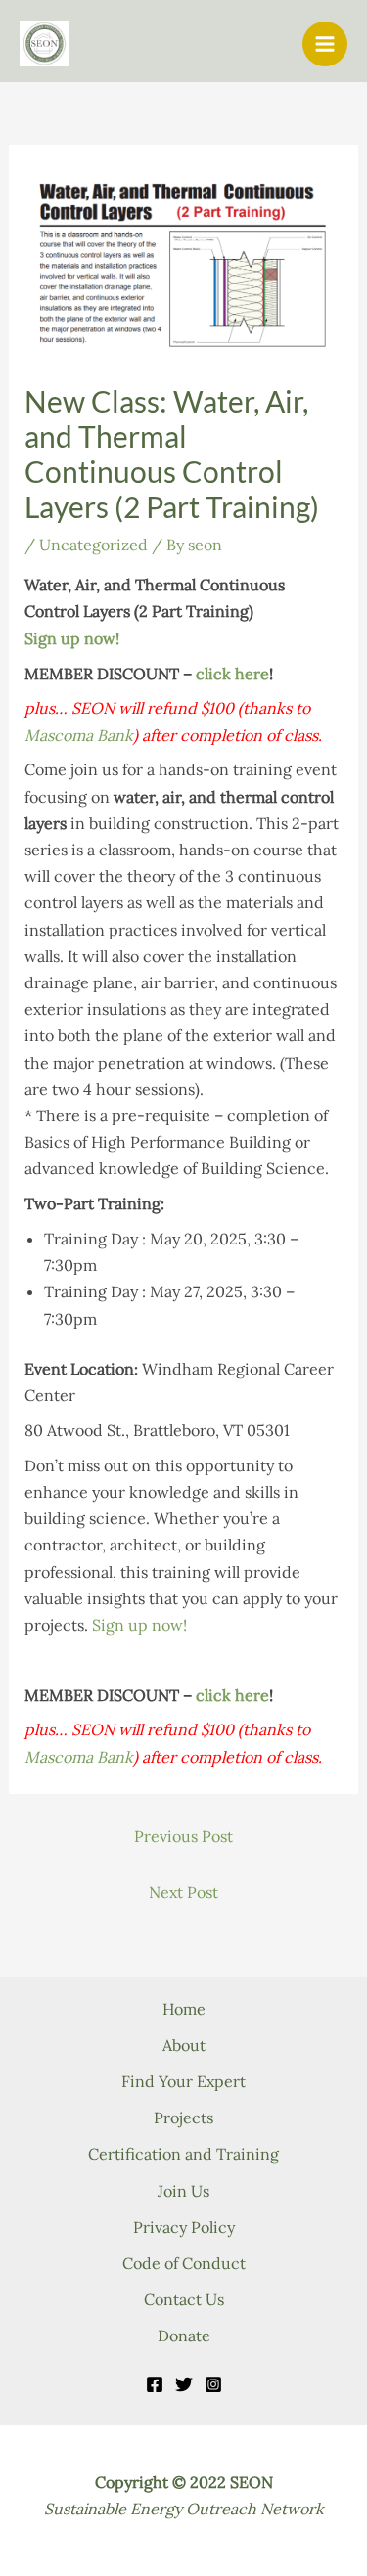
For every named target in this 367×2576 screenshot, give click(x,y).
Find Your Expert (183, 2081)
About (184, 2045)
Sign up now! (72, 638)
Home (184, 2009)
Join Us (183, 2191)
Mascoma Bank (79, 735)
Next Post (183, 1892)
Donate (184, 2336)
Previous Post (183, 1836)
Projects (183, 2118)
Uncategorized (93, 545)
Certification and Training (183, 2154)
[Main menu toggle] (325, 44)
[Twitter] (184, 2384)
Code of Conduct (184, 2263)
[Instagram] (213, 2384)
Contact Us (184, 2299)
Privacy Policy (184, 2227)
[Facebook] (155, 2384)
